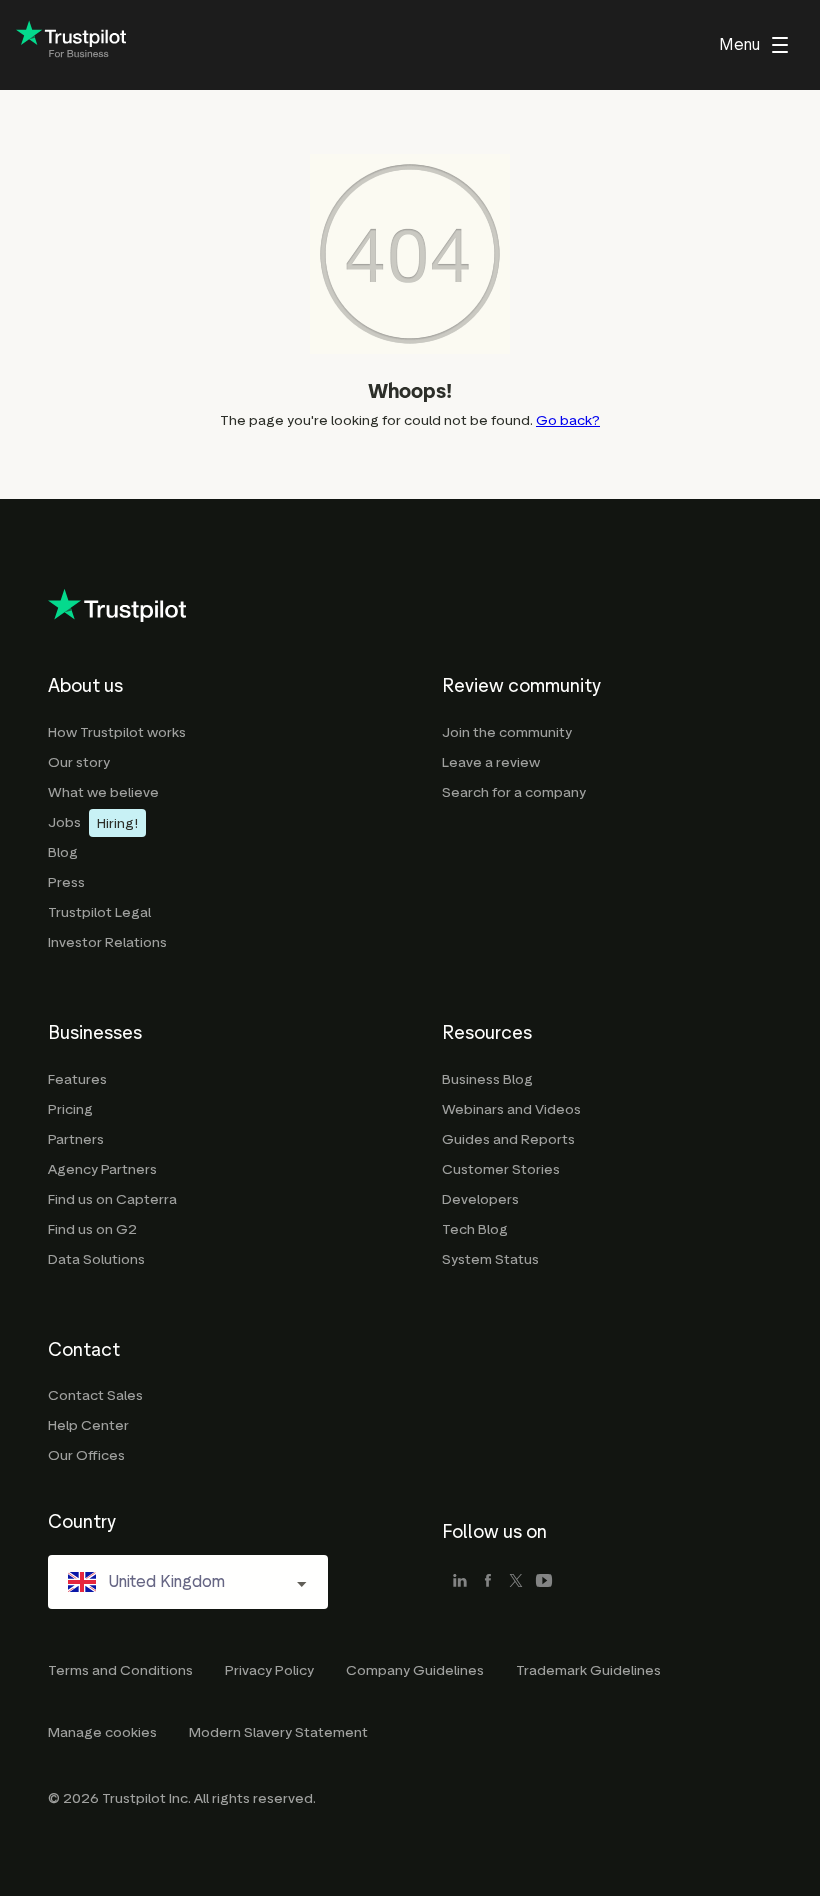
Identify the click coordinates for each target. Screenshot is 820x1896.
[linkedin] (460, 1582)
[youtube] (544, 1582)
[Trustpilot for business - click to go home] (71, 45)
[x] (516, 1582)
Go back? (568, 420)
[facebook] (488, 1582)
